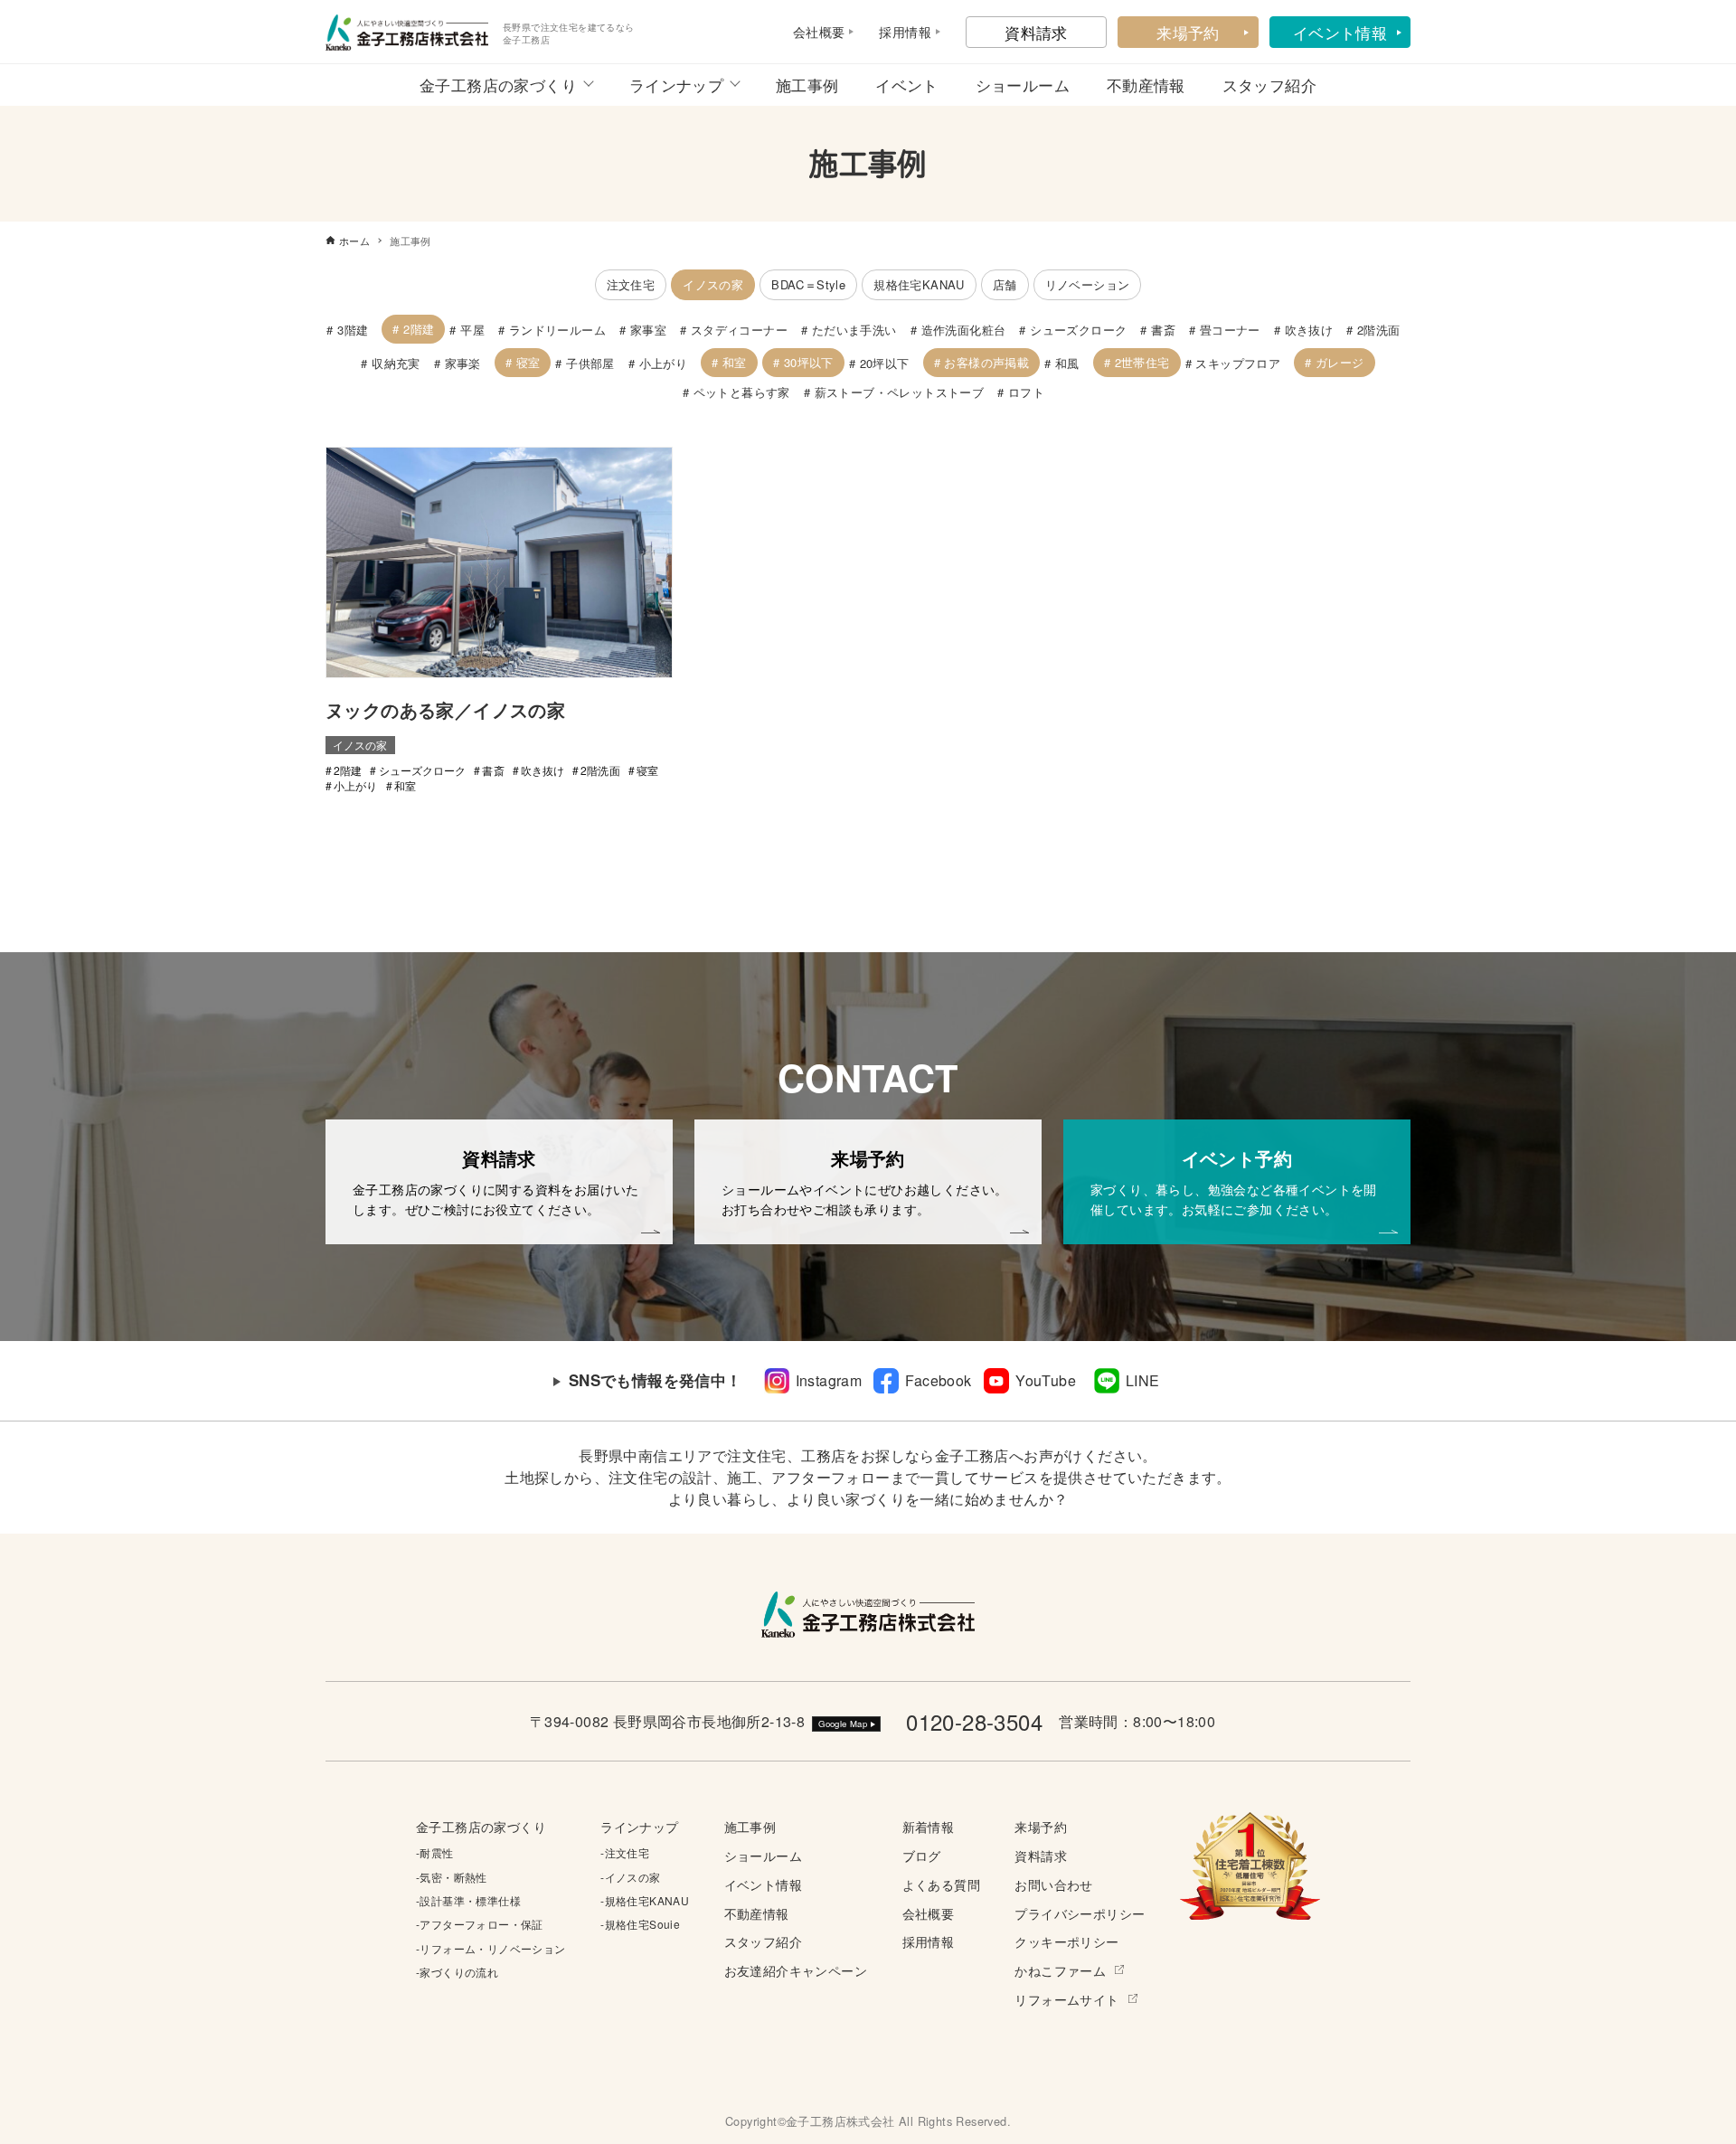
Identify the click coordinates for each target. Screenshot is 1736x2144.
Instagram (829, 1380)
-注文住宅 (625, 1852)
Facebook (938, 1380)
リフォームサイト (1066, 1999)
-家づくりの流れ (457, 1972)
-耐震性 (435, 1852)
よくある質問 (941, 1884)
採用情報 (929, 1941)
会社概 (812, 32)
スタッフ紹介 (1269, 85)
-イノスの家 (630, 1877)
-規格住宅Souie (640, 1924)
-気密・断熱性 (452, 1877)
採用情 (898, 32)
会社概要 (929, 1913)
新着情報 (929, 1826)
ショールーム (1023, 85)
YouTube (1046, 1380)
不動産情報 (1146, 85)
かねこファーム (1060, 1970)
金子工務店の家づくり (498, 85)
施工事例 (807, 85)
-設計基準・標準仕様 (468, 1900)
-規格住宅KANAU (645, 1900)
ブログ (922, 1855)
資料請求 (1036, 32)
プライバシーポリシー (1080, 1913)
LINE (1143, 1380)
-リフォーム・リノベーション (491, 1948)
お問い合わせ (1053, 1884)
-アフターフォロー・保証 (480, 1924)
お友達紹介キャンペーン (796, 1970)
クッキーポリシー (1066, 1941)
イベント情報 (1340, 32)
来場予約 (1188, 32)
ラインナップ (676, 85)
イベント (907, 85)
